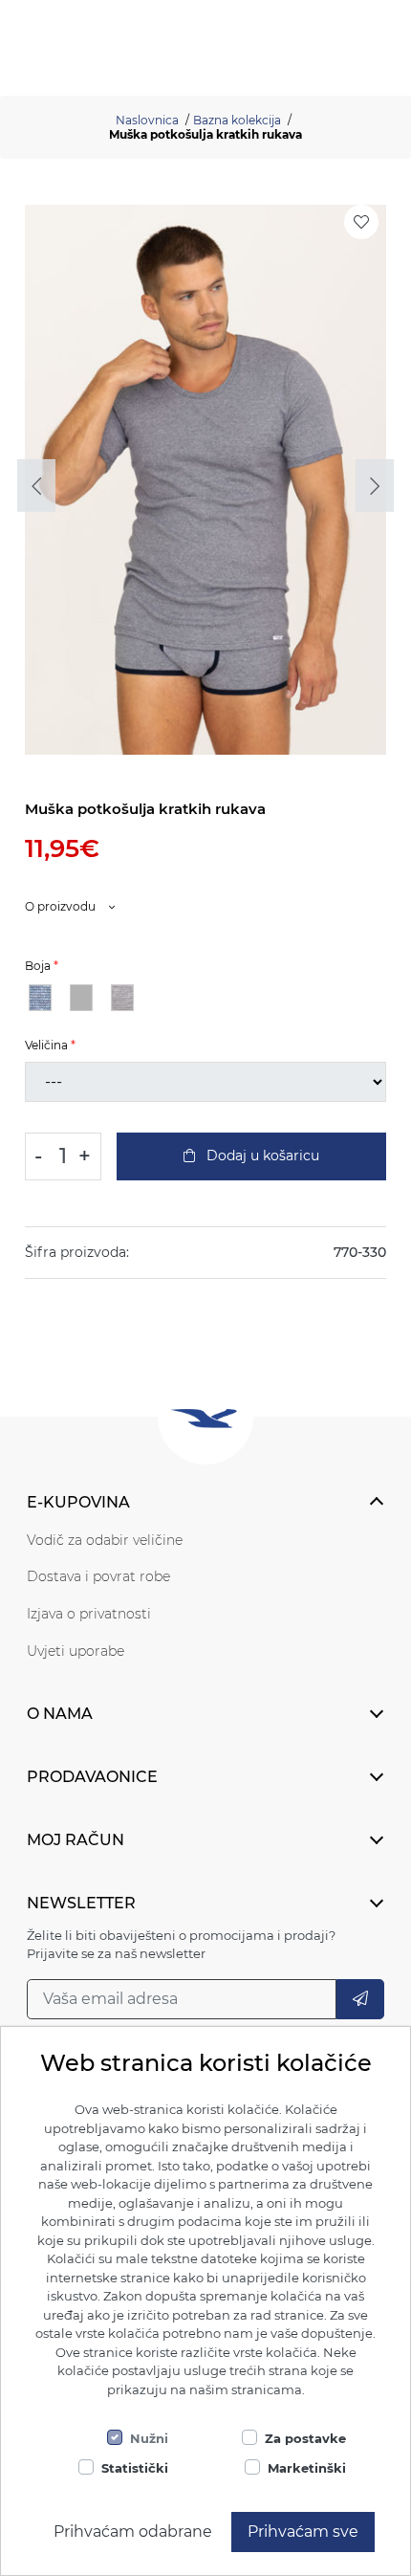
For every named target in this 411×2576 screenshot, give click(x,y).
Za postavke (305, 2438)
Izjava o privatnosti (89, 1614)
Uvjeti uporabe (76, 1651)
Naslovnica (147, 120)
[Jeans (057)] (40, 998)
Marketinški (307, 2468)
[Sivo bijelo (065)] (122, 998)
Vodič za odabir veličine (105, 1540)
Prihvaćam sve (303, 2532)
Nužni (149, 2438)
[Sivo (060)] (81, 998)
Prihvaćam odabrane (133, 2532)
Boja (38, 966)
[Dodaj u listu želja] (361, 222)
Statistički (135, 2468)
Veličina (46, 1045)
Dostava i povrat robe (98, 1576)
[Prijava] (360, 1999)
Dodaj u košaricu (261, 1156)
